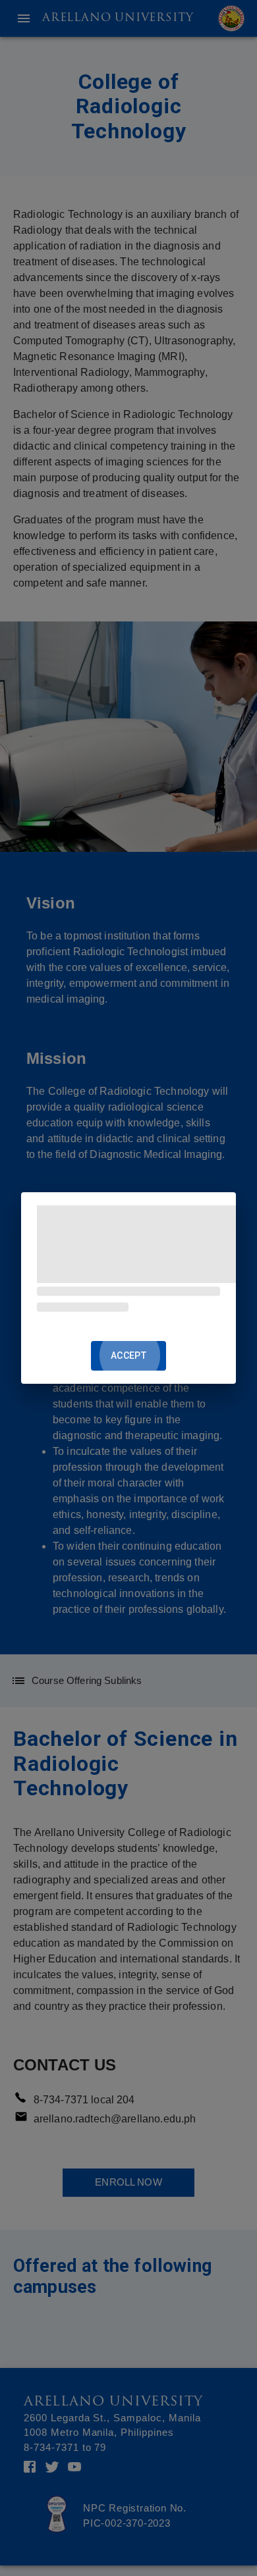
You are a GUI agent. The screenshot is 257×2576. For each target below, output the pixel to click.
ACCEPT (128, 1355)
